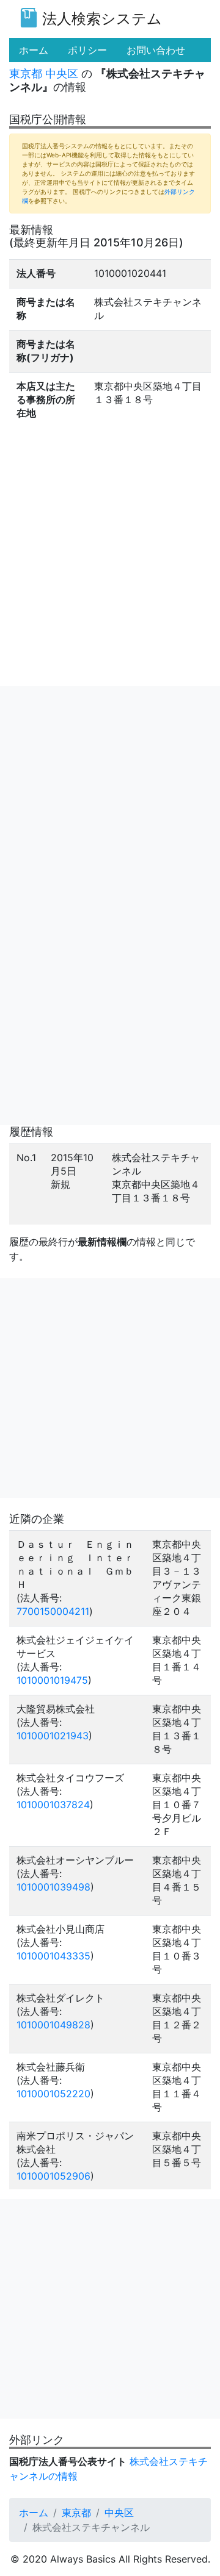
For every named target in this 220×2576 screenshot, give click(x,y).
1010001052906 (53, 2176)
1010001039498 (53, 1887)
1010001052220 (53, 2094)
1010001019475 (52, 1680)
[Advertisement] (110, 796)
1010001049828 (53, 2025)
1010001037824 (53, 1805)
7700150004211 (53, 1611)
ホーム (34, 2513)
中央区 (62, 73)
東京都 (26, 73)
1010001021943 (53, 1736)
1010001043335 (53, 1956)
